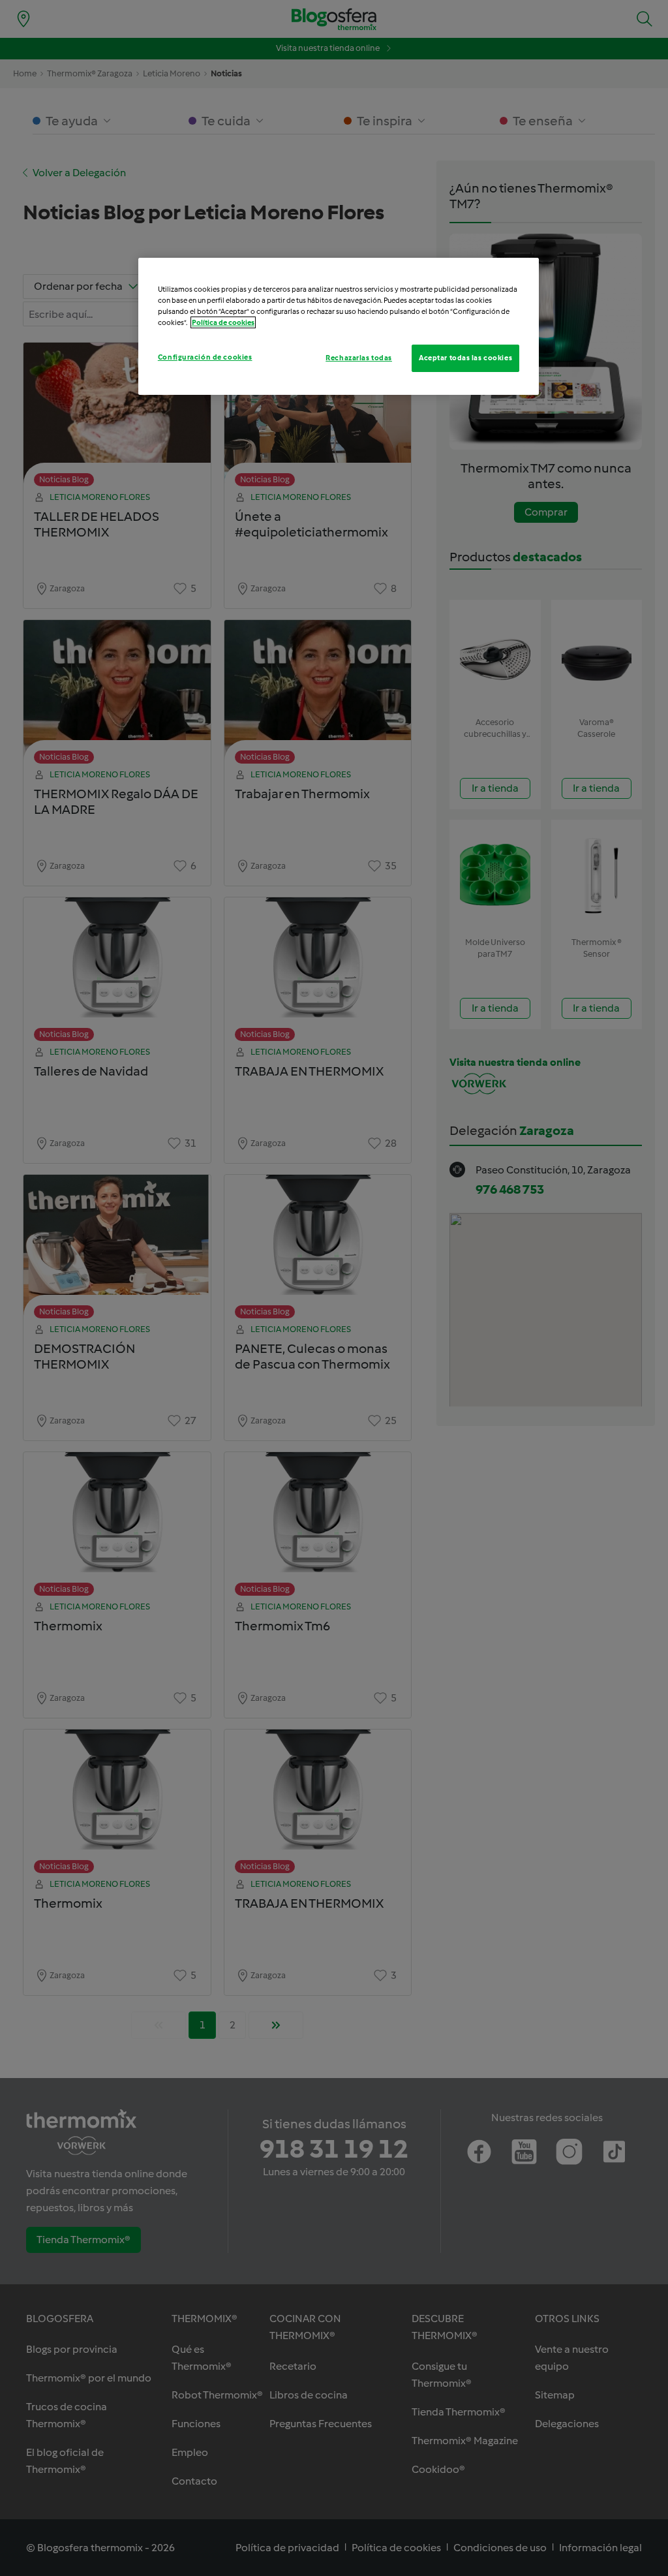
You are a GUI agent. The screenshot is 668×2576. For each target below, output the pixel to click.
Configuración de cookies (205, 357)
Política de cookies (223, 322)
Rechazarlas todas (359, 358)
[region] (339, 326)
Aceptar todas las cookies (465, 358)
